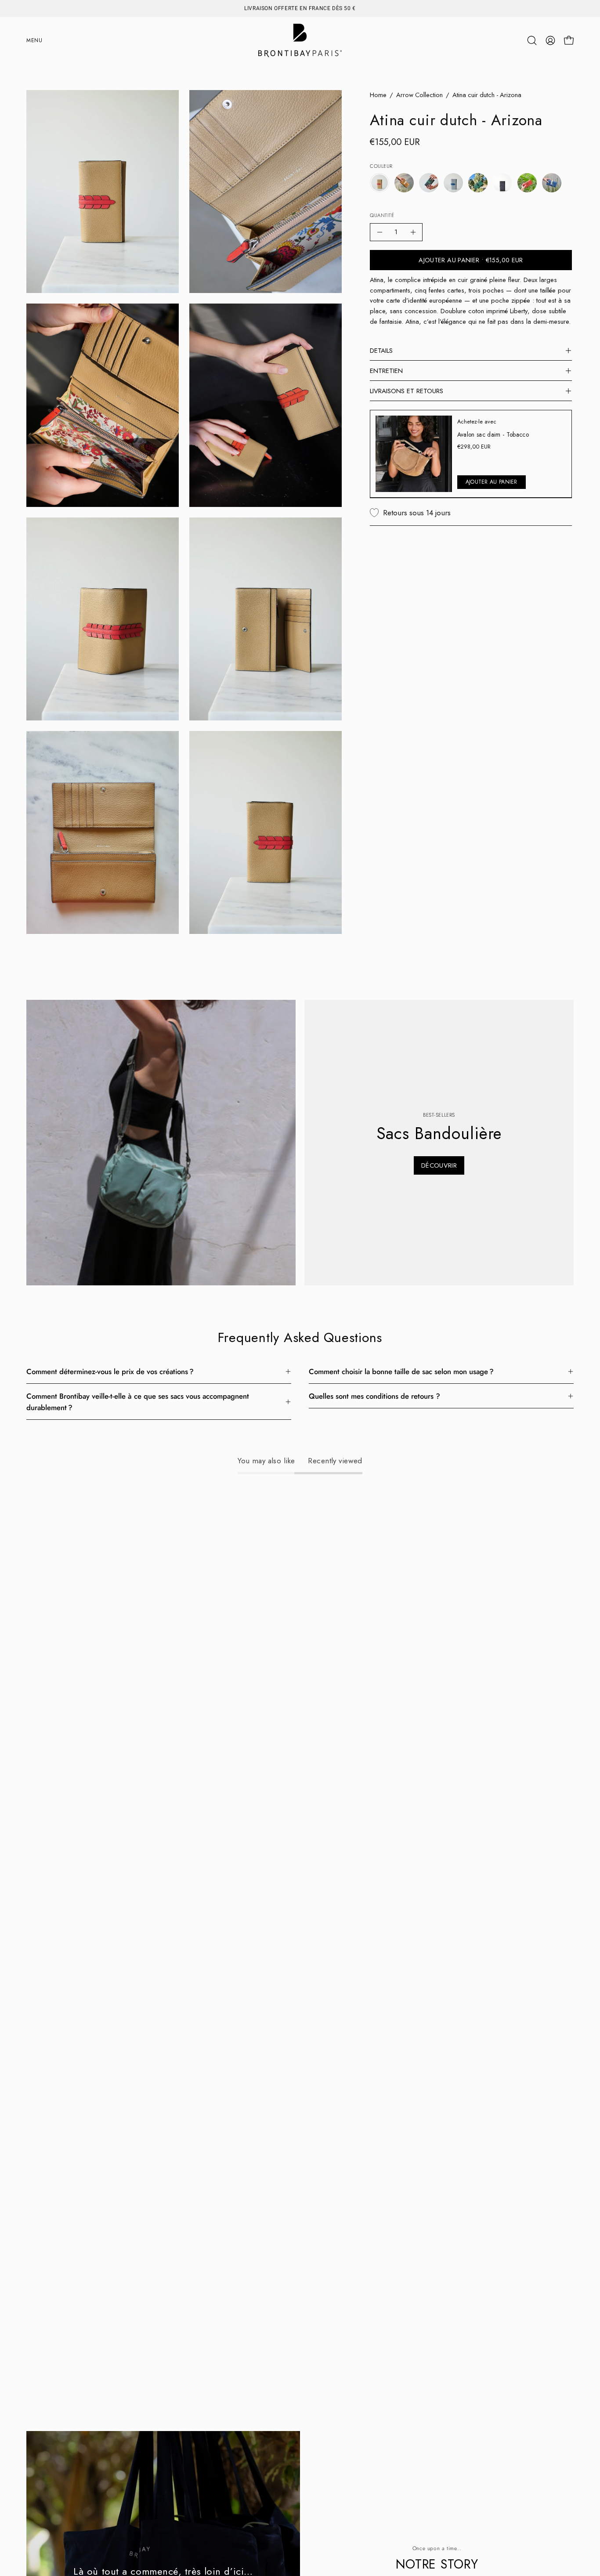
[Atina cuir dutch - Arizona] (380, 183)
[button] (532, 40)
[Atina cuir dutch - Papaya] (527, 183)
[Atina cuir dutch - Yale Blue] (552, 183)
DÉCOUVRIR (439, 1165)
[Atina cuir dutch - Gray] (453, 183)
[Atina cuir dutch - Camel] (404, 183)
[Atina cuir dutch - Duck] (429, 183)
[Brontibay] (300, 40)
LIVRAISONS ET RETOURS (407, 391)
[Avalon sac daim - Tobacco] (414, 454)
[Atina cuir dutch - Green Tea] (478, 183)
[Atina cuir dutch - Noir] (502, 183)
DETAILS (381, 351)
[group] (300, 8)
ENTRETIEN (386, 371)
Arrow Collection (419, 95)
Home (378, 95)
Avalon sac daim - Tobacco (493, 434)
